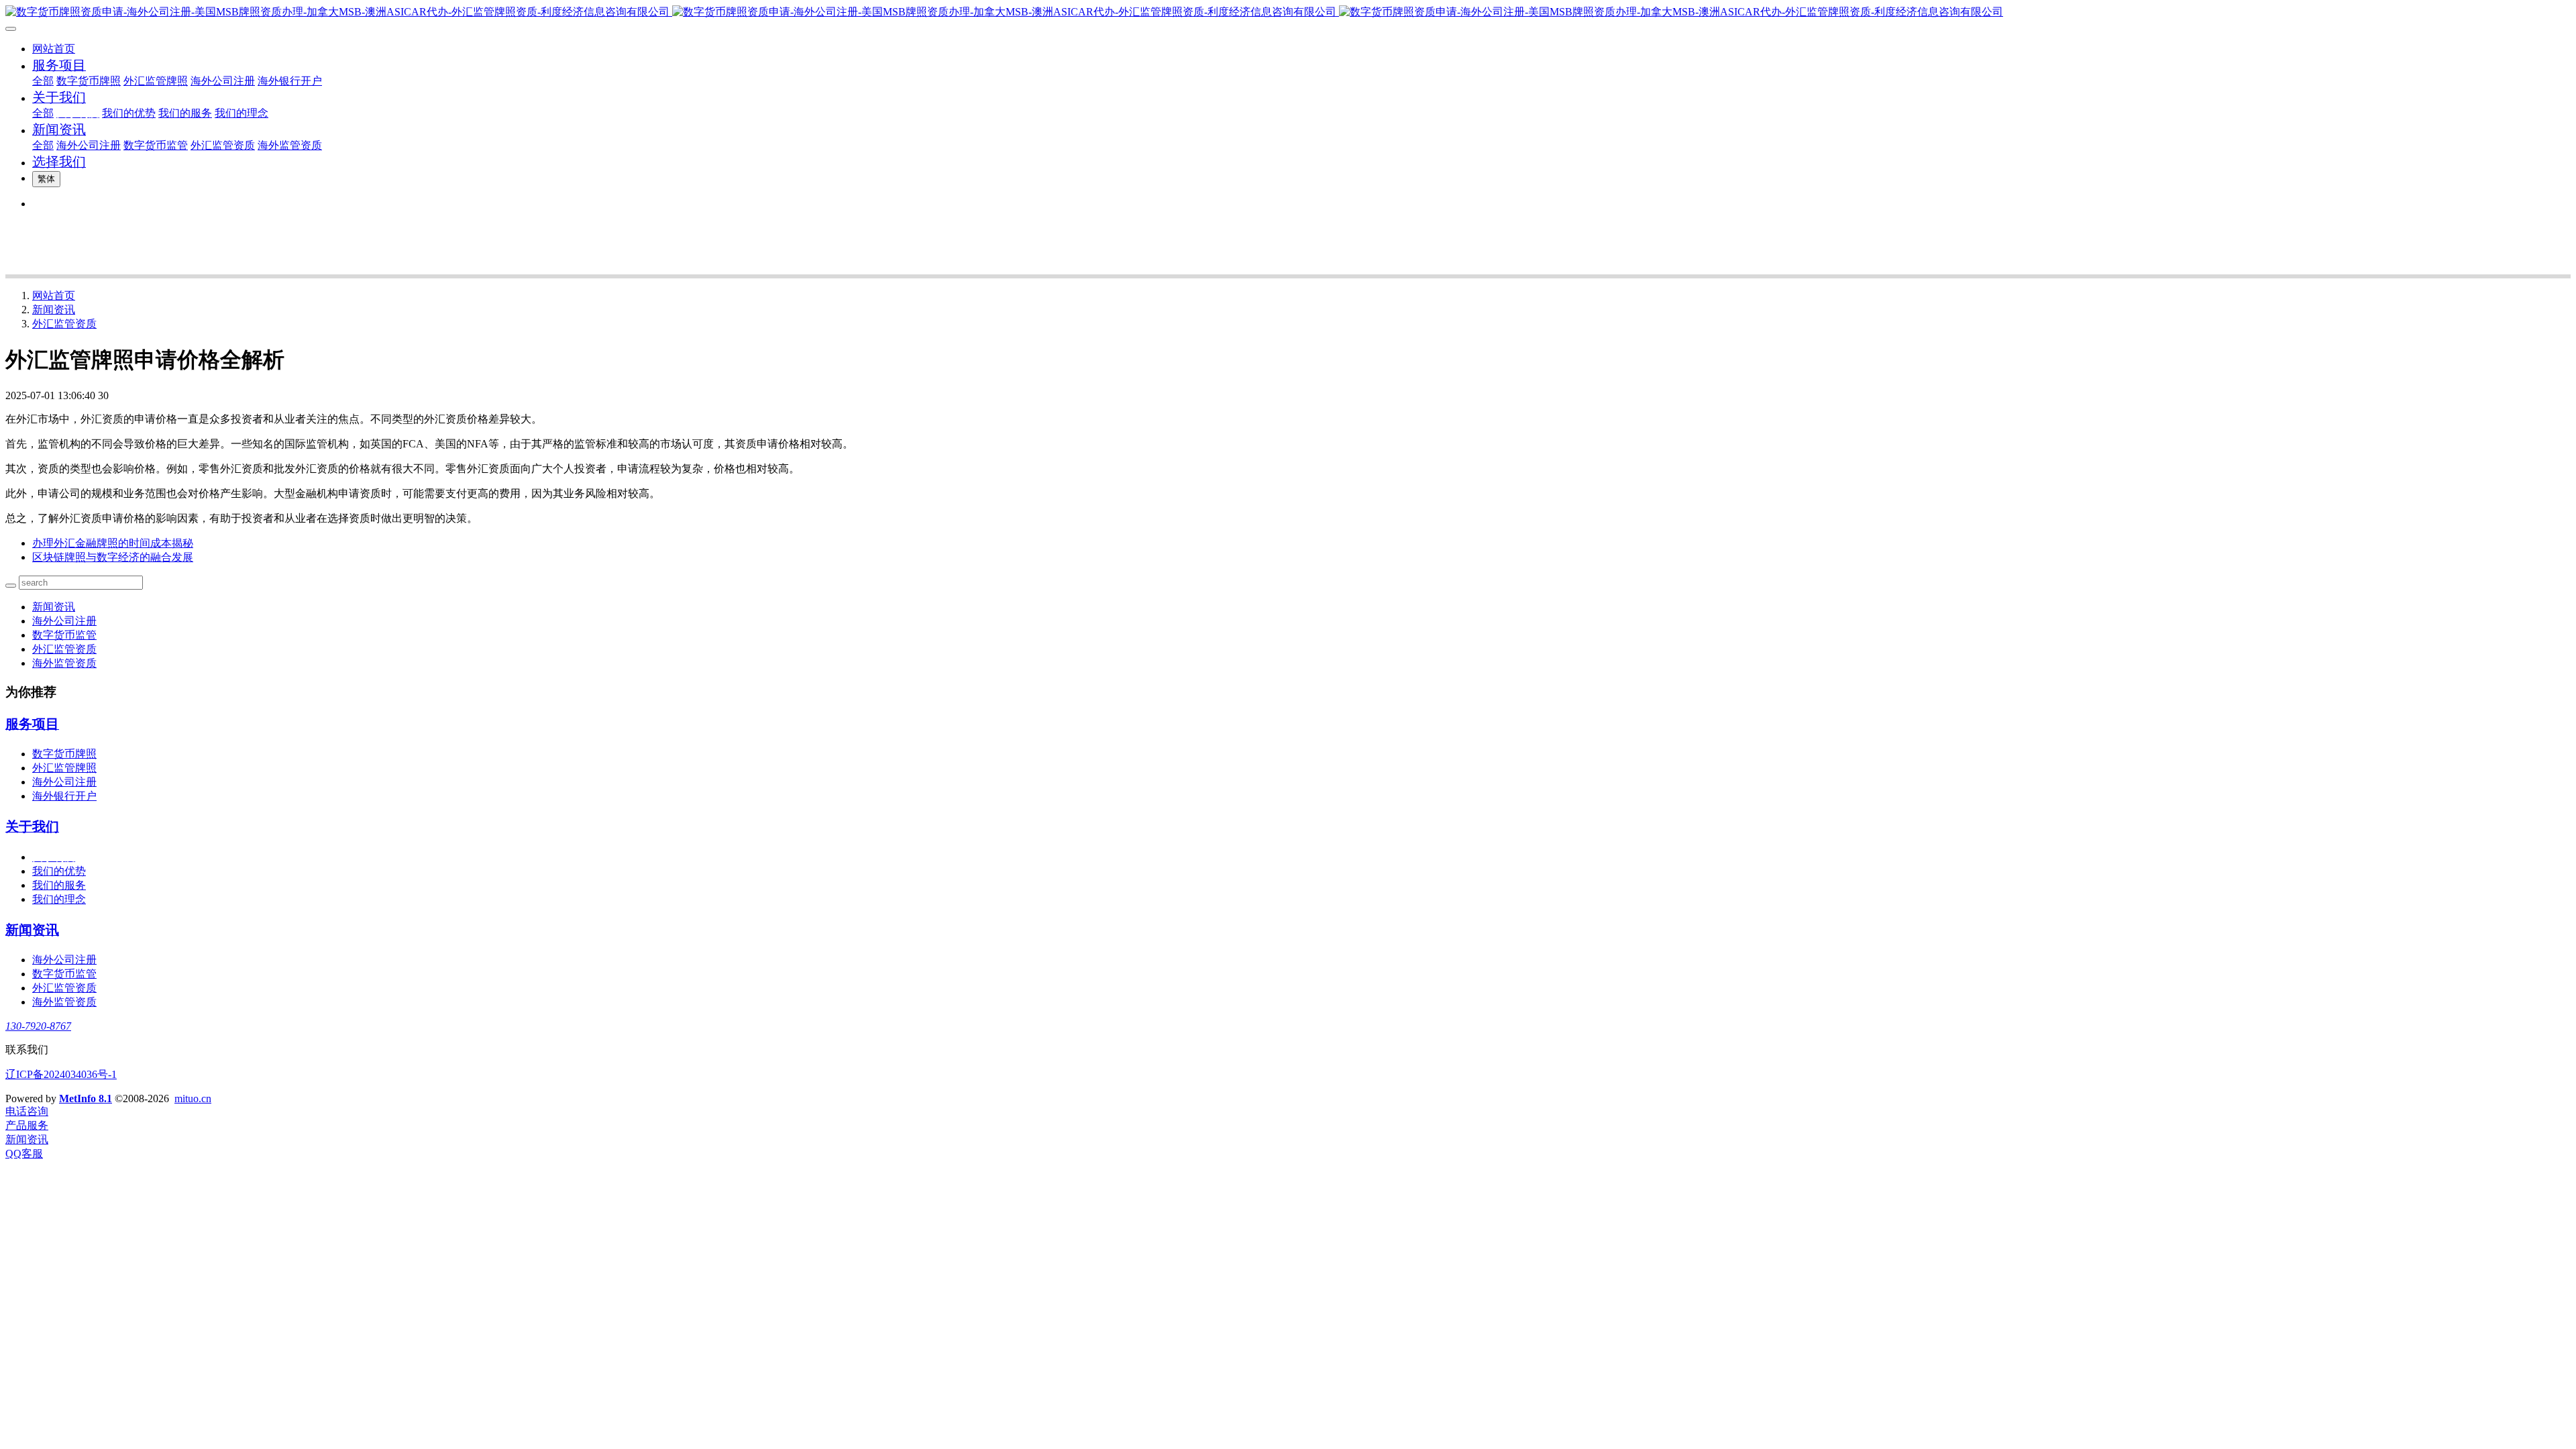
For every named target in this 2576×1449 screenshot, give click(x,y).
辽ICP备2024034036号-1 (61, 1074)
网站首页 (54, 49)
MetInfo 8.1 (86, 1098)
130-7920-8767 (38, 1026)
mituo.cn (193, 1098)
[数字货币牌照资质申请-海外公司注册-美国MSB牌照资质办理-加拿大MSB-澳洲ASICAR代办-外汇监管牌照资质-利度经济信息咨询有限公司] (1288, 12)
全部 (43, 81)
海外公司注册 (64, 621)
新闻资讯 (54, 310)
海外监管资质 (64, 663)
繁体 (46, 179)
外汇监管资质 (64, 324)
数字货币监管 (64, 635)
